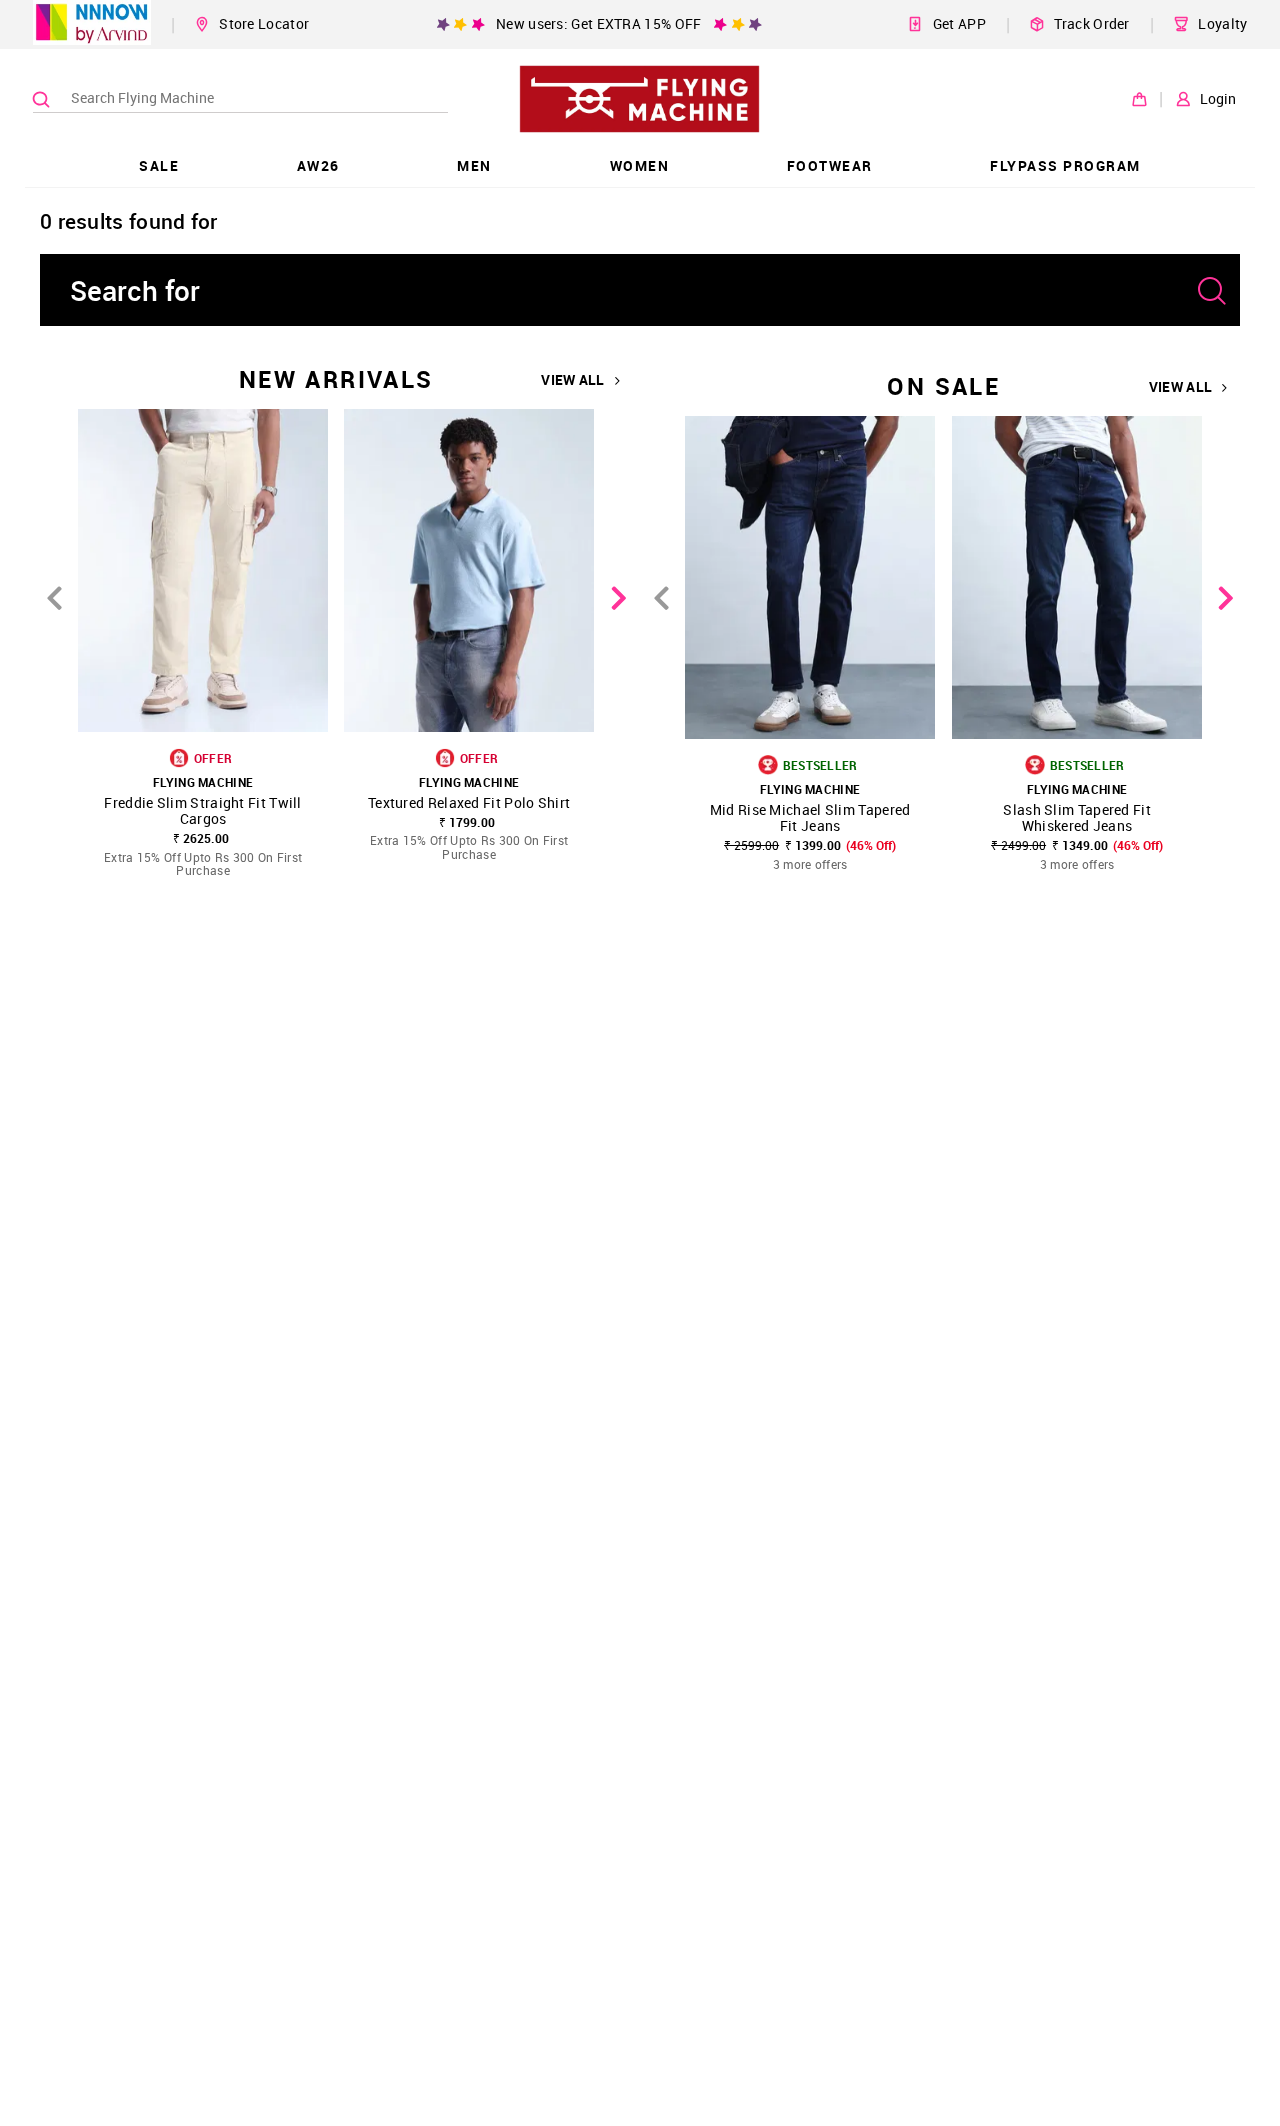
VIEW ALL (572, 380)
